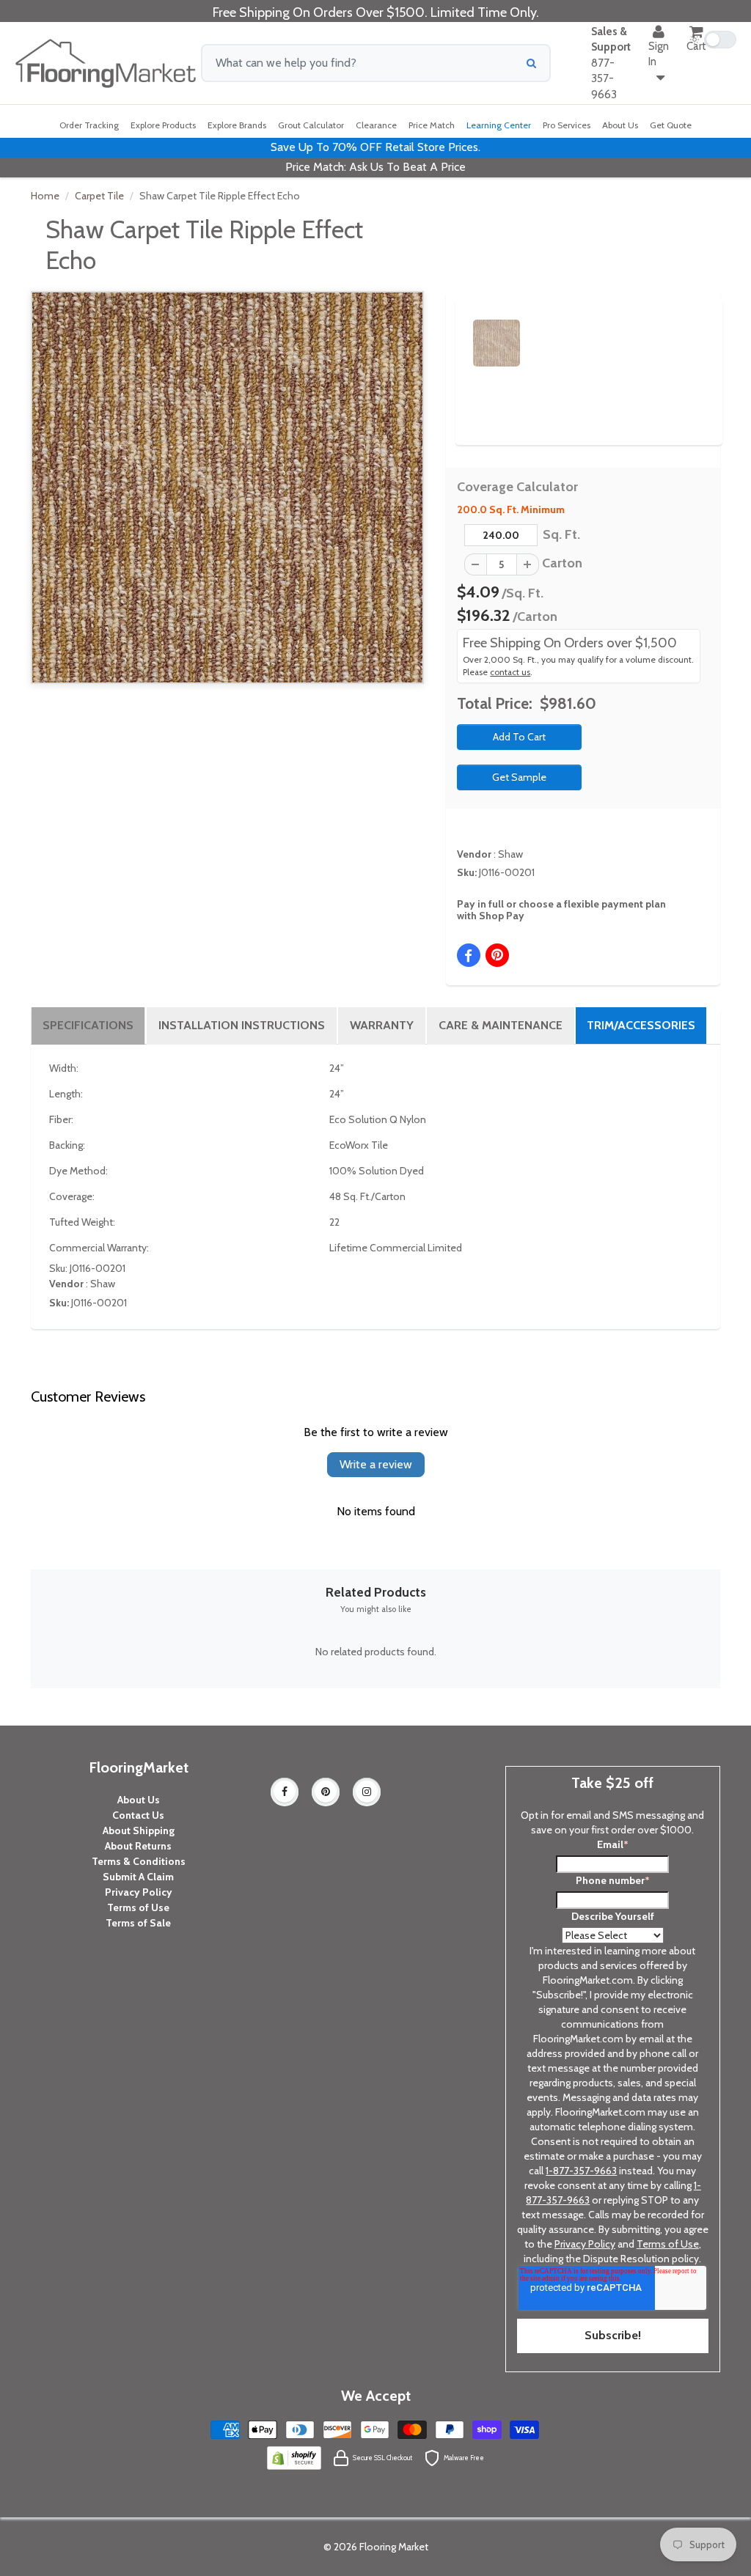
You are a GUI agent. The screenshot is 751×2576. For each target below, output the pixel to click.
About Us (139, 1800)
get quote (671, 125)
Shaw (510, 854)
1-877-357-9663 (581, 2171)
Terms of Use (138, 1907)
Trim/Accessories (641, 1025)
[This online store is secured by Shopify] (294, 2457)
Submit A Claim (138, 1877)
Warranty (382, 1025)
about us (620, 125)
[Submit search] (531, 63)
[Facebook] (285, 1792)
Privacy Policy (139, 1892)
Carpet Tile (99, 196)
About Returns (138, 1846)
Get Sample (519, 777)
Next (694, 330)
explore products (163, 125)
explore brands (237, 125)
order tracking (89, 125)
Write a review (376, 1464)
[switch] (713, 40)
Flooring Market (394, 2547)
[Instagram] (367, 1792)
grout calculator (311, 125)
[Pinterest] (326, 1792)
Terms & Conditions (139, 1861)
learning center (499, 125)
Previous (451, 330)
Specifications (88, 1025)
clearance (376, 125)
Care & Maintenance (501, 1025)
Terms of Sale (138, 1923)
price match (432, 125)
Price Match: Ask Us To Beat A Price (375, 167)
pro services (567, 125)
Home (45, 196)
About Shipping (139, 1830)
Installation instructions (242, 1025)
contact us (510, 672)
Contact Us (138, 1815)
